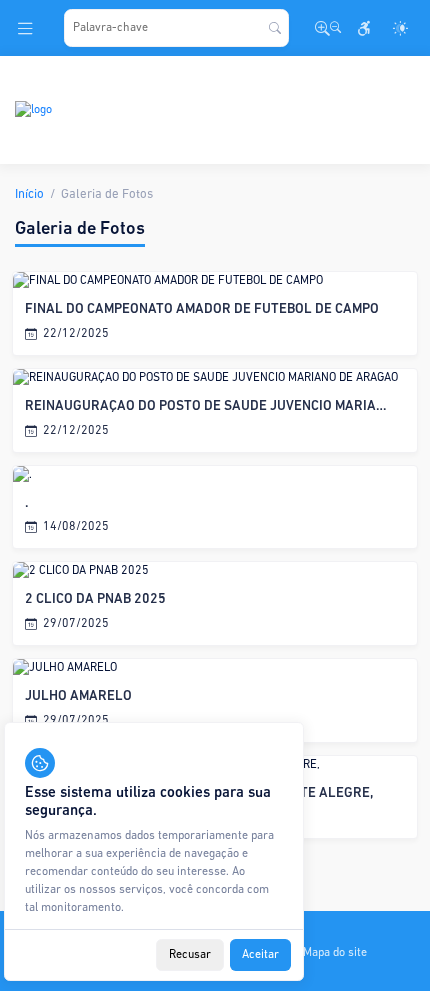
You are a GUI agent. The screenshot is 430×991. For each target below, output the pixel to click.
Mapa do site (335, 953)
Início (29, 194)
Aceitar (260, 955)
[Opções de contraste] (400, 28)
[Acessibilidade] (364, 28)
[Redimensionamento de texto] (328, 28)
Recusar (190, 955)
